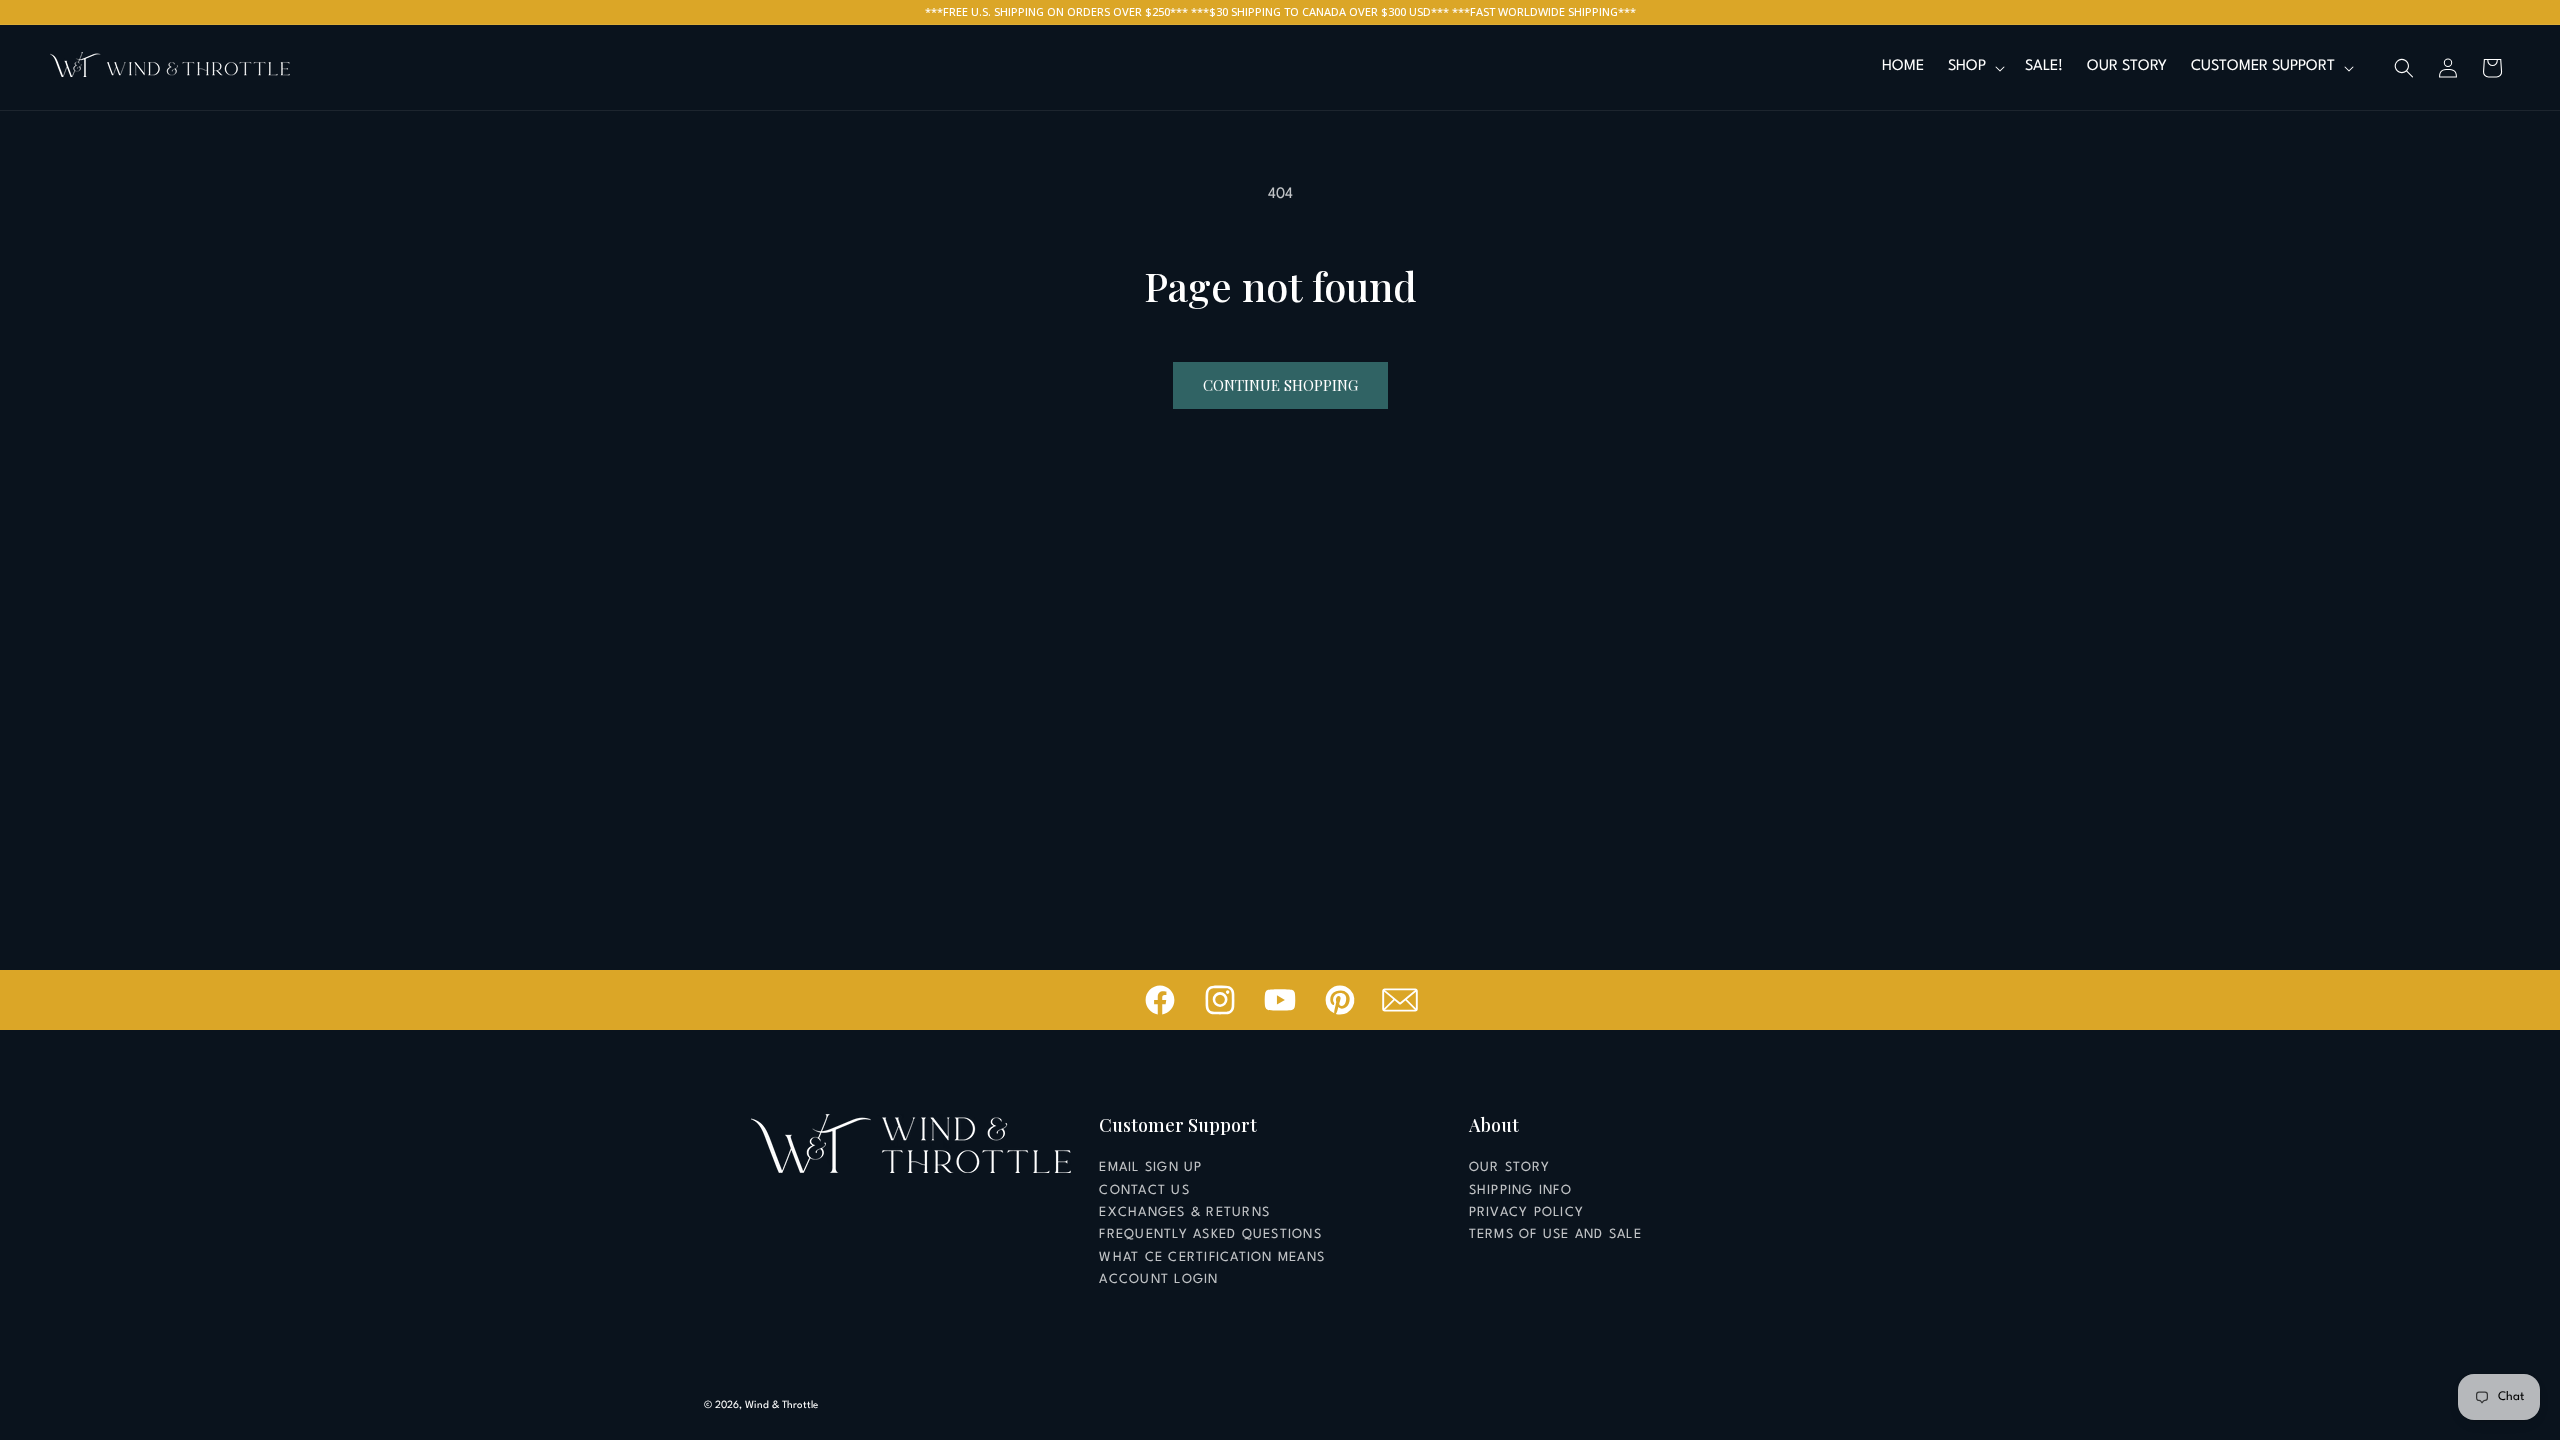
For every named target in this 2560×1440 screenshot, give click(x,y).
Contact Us (1144, 1190)
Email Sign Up (1150, 1167)
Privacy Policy (1527, 1212)
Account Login (1158, 1279)
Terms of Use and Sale (1555, 1234)
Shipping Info (1520, 1190)
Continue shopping (1280, 385)
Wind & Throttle (781, 1405)
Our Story (1509, 1167)
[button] (1974, 67)
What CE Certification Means (1212, 1257)
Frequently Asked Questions (1210, 1234)
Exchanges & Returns (1184, 1212)
